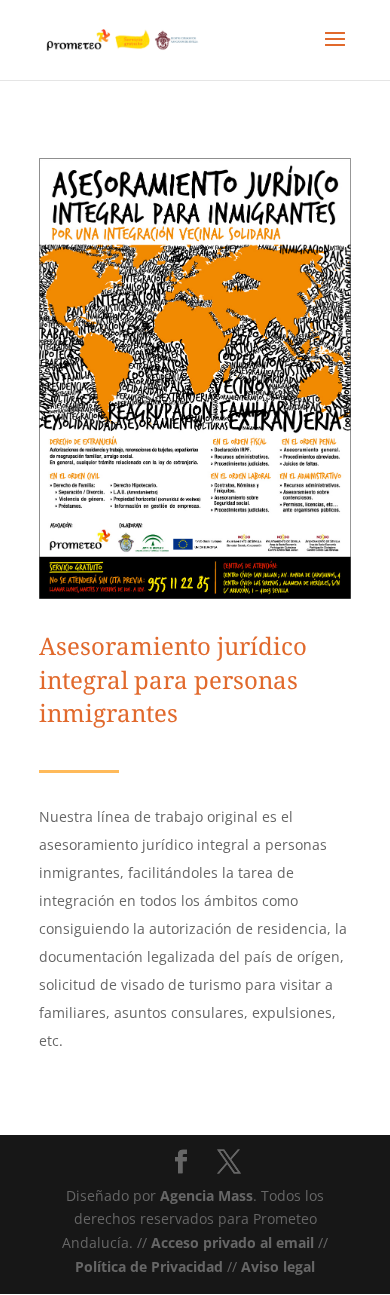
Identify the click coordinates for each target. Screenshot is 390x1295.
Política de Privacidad (149, 1266)
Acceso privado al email (232, 1242)
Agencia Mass (206, 1195)
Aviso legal (278, 1266)
